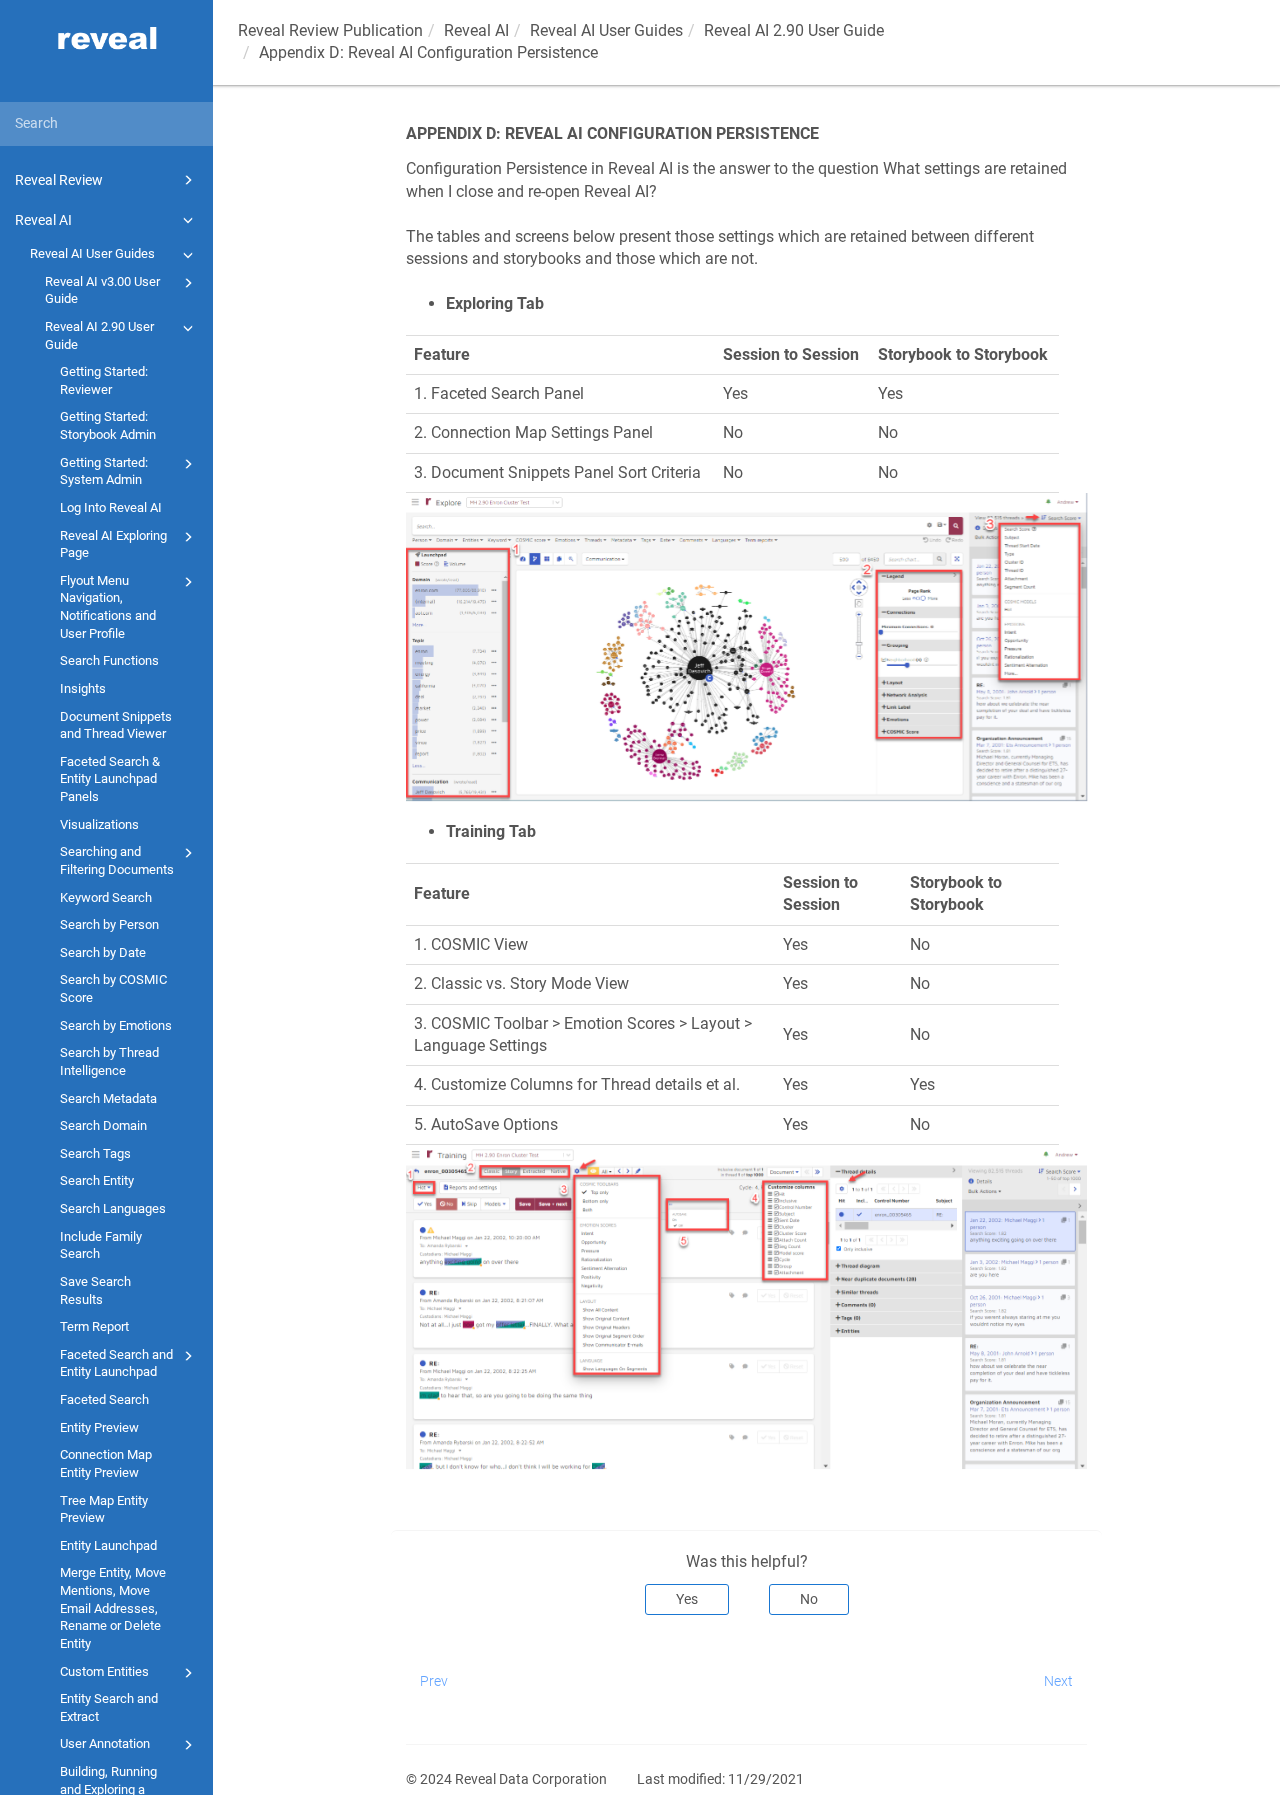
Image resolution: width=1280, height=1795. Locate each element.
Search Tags (95, 1153)
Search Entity (97, 1180)
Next (1058, 1681)
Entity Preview (99, 1427)
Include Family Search (101, 1245)
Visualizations (99, 824)
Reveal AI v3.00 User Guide (102, 290)
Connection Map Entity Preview (106, 1463)
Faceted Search (104, 1399)
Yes (687, 1599)
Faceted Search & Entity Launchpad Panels (110, 779)
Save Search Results (95, 1290)
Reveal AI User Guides (92, 253)
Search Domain (103, 1125)
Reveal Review (59, 180)
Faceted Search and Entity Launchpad (116, 1363)
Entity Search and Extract (109, 1707)
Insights (83, 688)
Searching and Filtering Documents (117, 860)
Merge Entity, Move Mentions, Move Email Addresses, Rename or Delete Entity (113, 1608)
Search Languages (113, 1208)
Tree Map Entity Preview (104, 1509)
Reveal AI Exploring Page (113, 544)
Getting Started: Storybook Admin (108, 425)
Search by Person (109, 924)
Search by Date (103, 952)
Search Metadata (108, 1098)
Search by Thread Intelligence (109, 1061)
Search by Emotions (116, 1025)
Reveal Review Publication (330, 30)
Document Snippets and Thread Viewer (116, 725)
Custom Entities (104, 1671)
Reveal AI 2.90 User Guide (99, 335)
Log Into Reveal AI (111, 507)
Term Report (94, 1326)
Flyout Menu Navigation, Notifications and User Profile (108, 607)
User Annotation (105, 1743)
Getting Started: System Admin (104, 471)
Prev (434, 1681)
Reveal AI (43, 220)
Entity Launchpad (108, 1545)
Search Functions (109, 660)
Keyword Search (106, 897)
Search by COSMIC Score (113, 988)
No (809, 1599)
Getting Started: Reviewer (104, 380)
